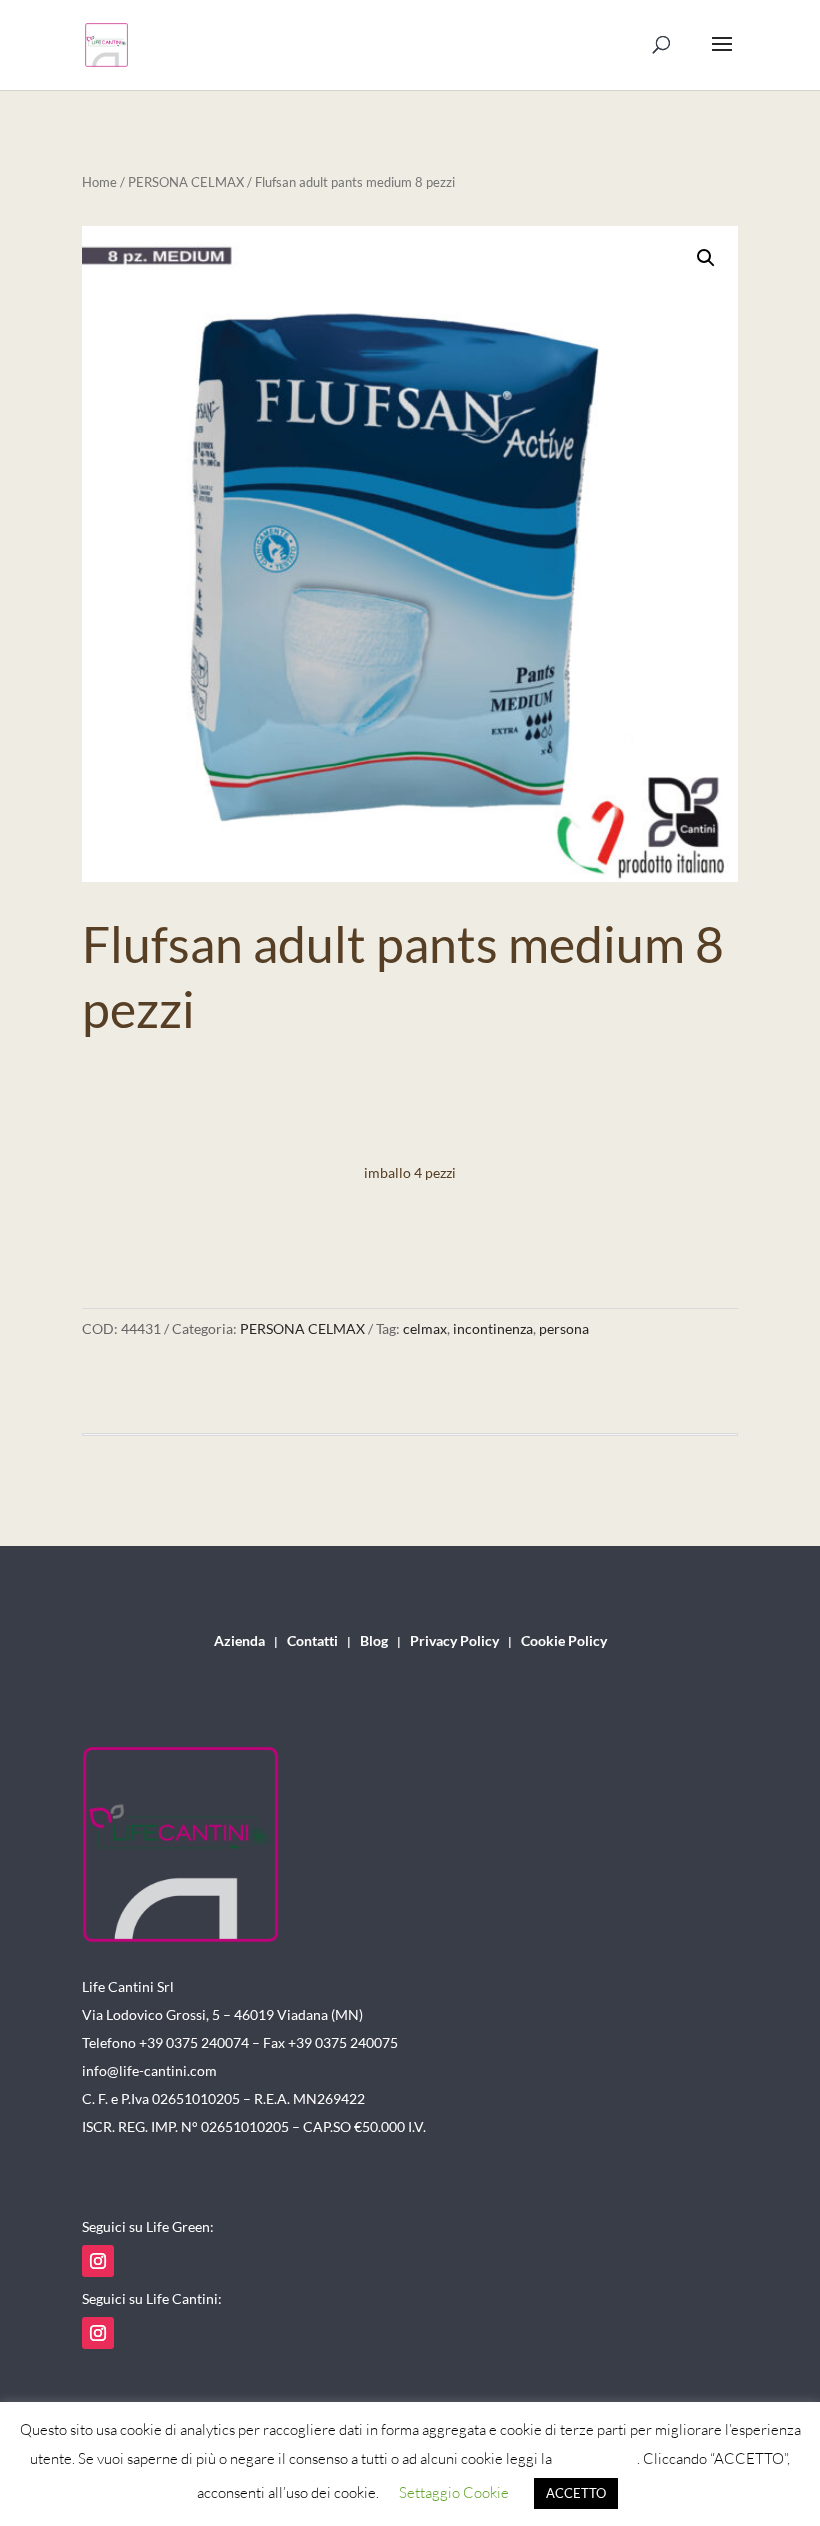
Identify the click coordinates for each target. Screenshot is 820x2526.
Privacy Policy (454, 1641)
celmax (425, 1328)
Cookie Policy (564, 1641)
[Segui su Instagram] (98, 2261)
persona (564, 1328)
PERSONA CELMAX (186, 182)
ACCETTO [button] (576, 2493)
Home (99, 182)
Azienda (239, 1641)
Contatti (312, 1641)
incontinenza (493, 1328)
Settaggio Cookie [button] (454, 2492)
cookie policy (596, 2458)
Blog (374, 1641)
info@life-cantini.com (149, 2070)
